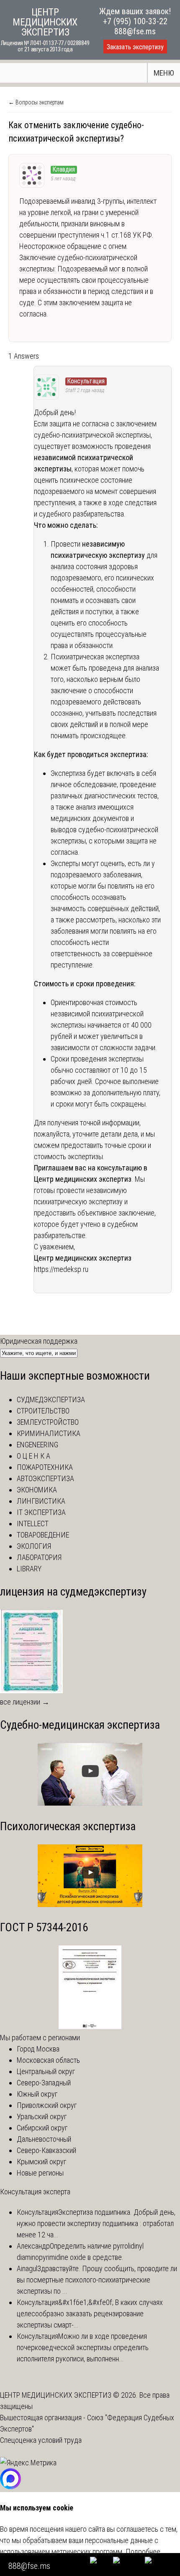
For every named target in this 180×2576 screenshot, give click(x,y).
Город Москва (38, 2049)
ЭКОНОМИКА (37, 1490)
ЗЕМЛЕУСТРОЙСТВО (48, 1422)
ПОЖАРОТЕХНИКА (45, 1467)
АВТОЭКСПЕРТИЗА (45, 1478)
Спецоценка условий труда (41, 2440)
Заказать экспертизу (135, 47)
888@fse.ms (135, 31)
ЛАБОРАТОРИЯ (39, 1557)
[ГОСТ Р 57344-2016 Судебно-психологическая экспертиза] (90, 2026)
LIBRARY (29, 1569)
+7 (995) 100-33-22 (135, 21)
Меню (164, 73)
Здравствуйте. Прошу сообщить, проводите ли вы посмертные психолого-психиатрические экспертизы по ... (97, 2280)
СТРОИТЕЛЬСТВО (43, 1411)
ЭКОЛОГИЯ (34, 1546)
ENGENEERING (37, 1445)
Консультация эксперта (35, 2192)
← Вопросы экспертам (36, 102)
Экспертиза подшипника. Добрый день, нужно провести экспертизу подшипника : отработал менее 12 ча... (96, 2223)
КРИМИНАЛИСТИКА (49, 1433)
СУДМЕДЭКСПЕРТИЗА (51, 1399)
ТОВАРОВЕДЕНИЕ (43, 1535)
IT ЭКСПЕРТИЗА (41, 1512)
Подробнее (143, 2552)
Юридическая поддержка (39, 1341)
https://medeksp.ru (61, 1269)
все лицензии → (25, 1702)
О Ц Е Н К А (33, 1456)
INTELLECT (33, 1524)
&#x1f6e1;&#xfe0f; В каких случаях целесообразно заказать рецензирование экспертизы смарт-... (90, 2314)
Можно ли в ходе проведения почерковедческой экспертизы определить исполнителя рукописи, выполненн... (83, 2347)
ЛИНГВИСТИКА (41, 1501)
